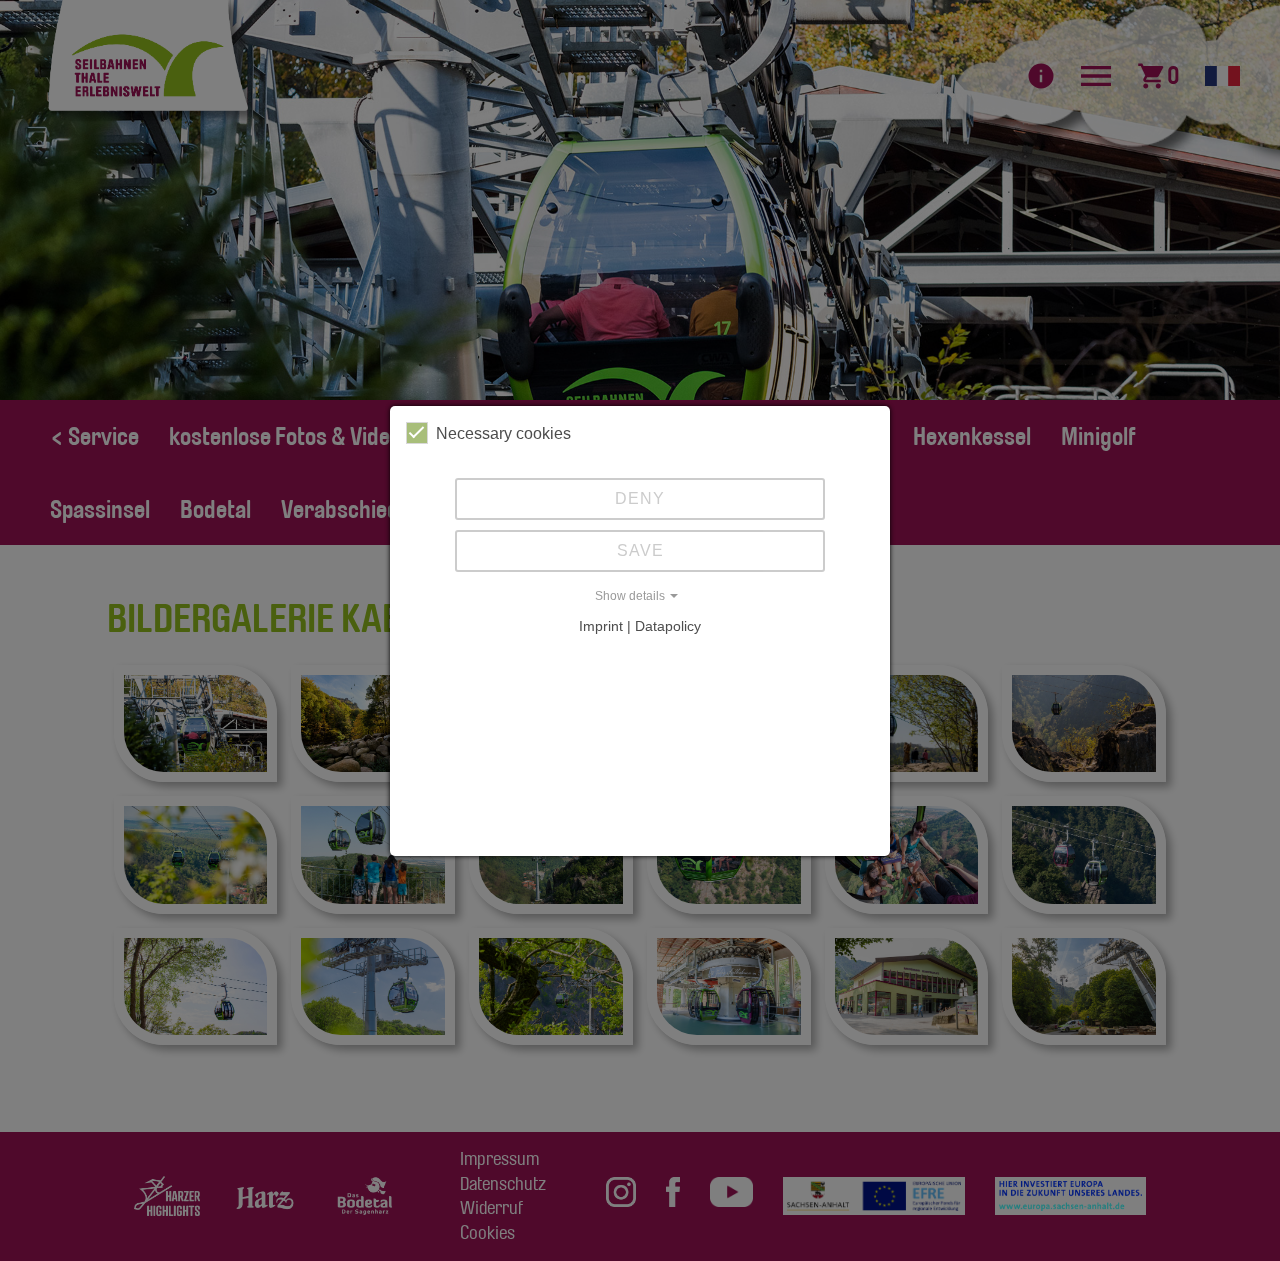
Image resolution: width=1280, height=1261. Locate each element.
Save (640, 550)
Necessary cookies (503, 433)
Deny (640, 498)
